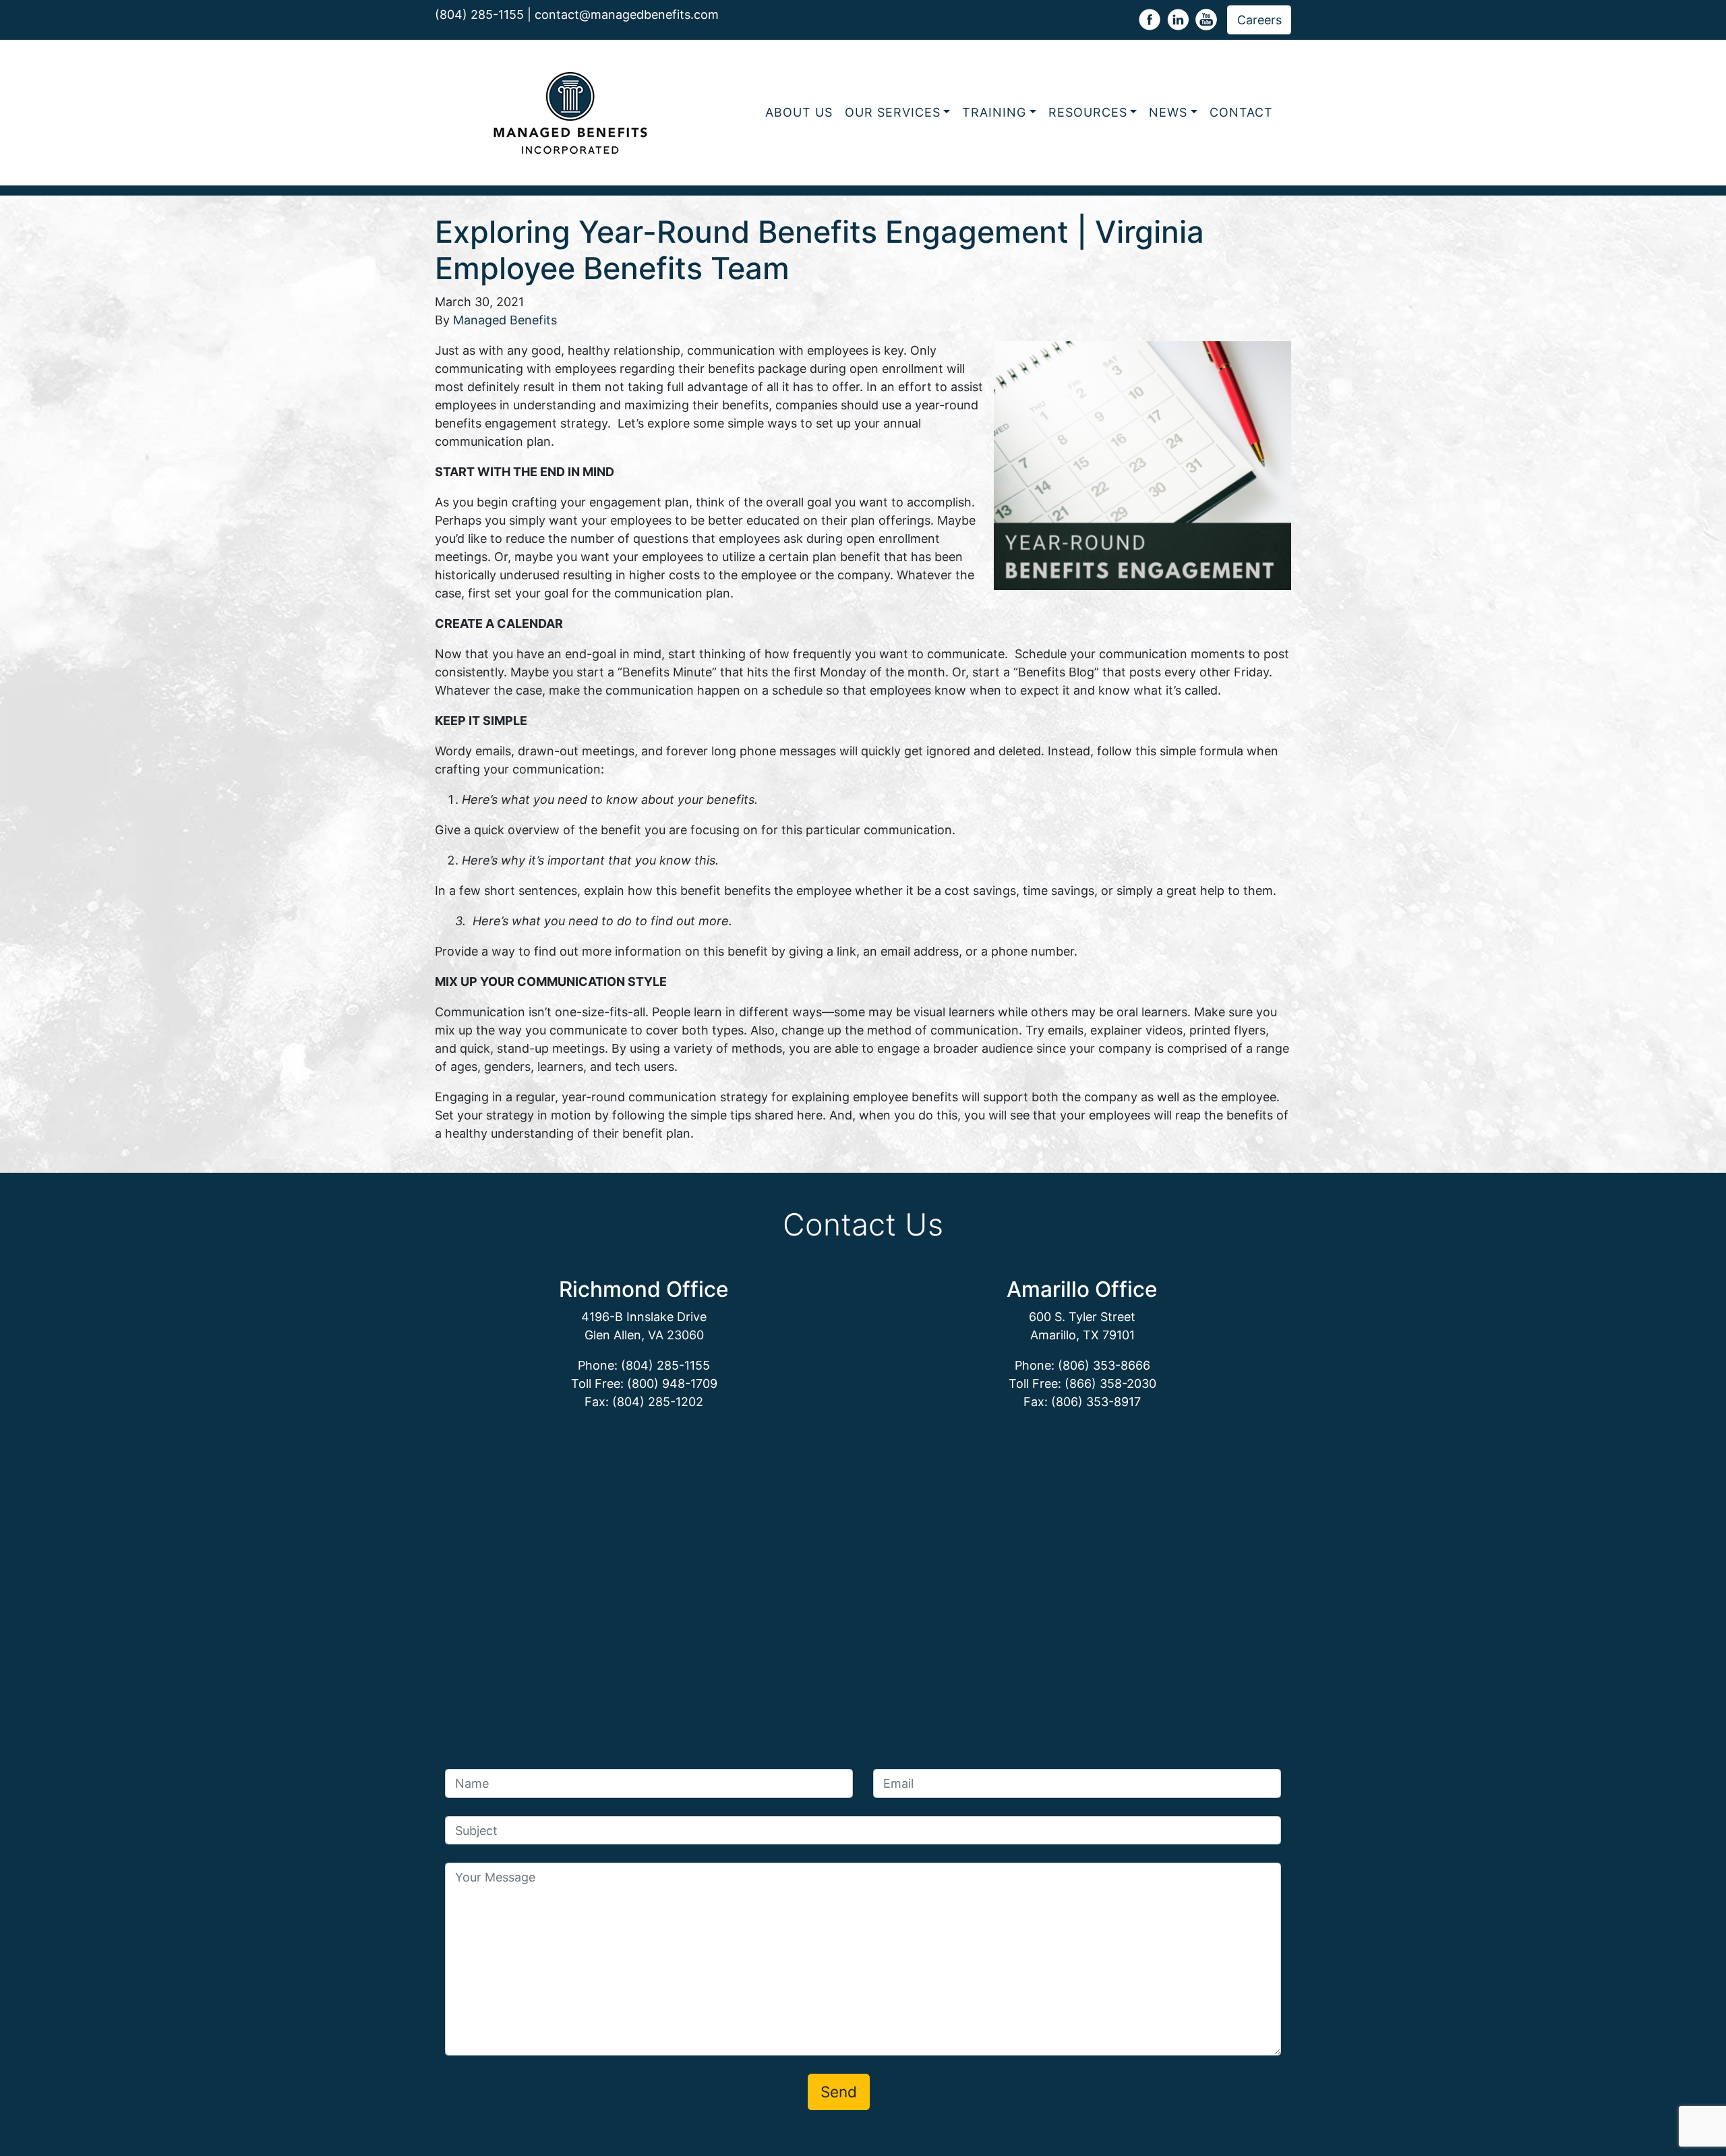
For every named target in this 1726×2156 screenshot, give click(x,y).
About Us (799, 112)
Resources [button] (1088, 112)
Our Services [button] (893, 112)
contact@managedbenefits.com (627, 14)
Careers (1259, 20)
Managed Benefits (505, 320)
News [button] (1168, 112)
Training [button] (994, 112)
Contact (1241, 112)
